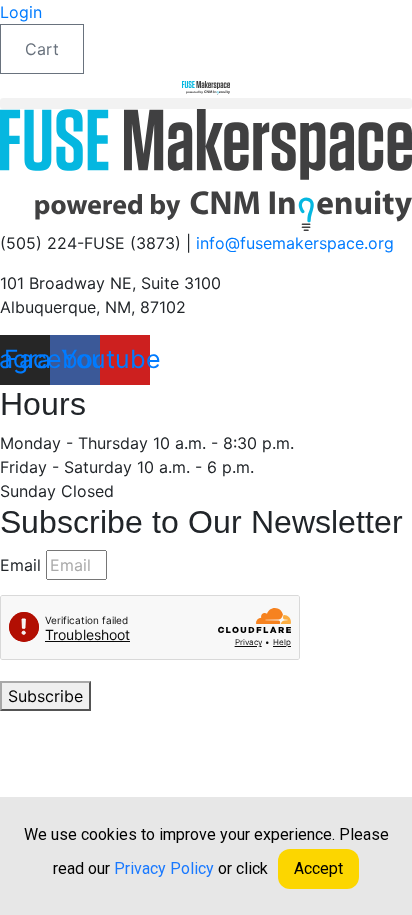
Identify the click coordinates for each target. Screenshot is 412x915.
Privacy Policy (293, 720)
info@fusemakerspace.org (295, 243)
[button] (206, 103)
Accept (318, 868)
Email (20, 565)
